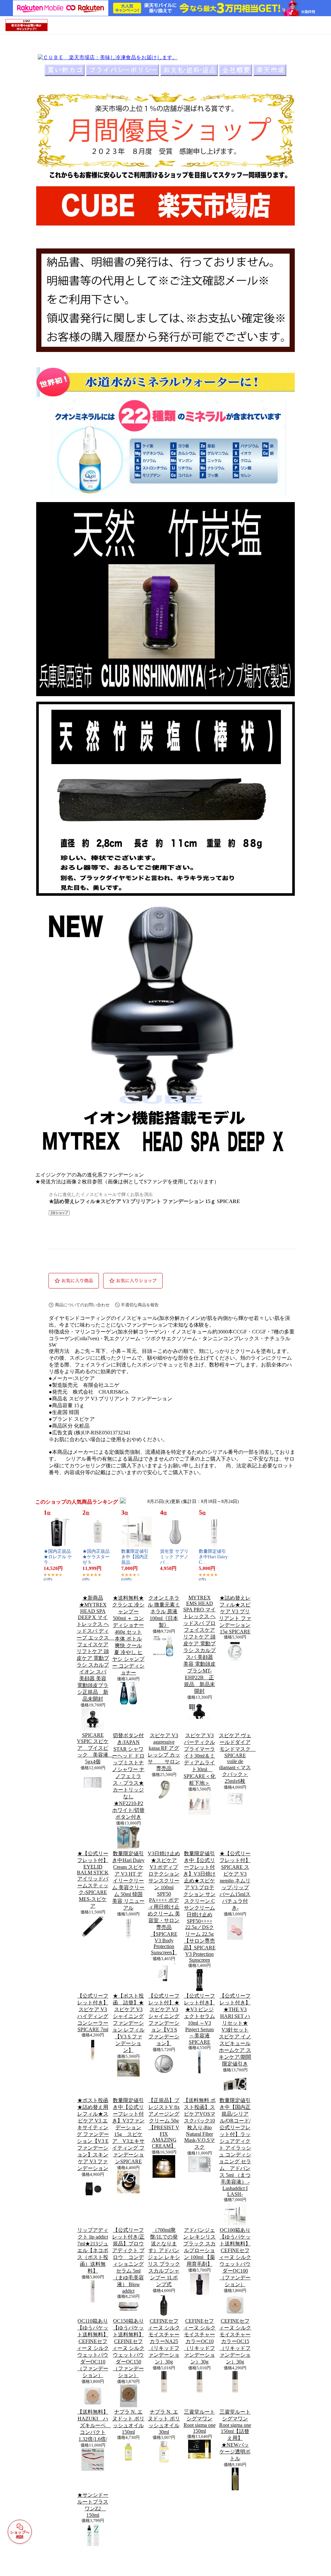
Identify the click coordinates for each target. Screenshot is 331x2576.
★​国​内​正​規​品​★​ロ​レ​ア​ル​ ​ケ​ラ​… (58, 1557)
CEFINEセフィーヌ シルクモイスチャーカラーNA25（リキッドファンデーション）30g (164, 2341)
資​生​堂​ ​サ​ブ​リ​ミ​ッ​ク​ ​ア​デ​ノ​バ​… (174, 1557)
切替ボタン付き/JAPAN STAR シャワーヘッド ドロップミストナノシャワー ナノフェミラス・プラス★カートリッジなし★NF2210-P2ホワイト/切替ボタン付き (128, 1776)
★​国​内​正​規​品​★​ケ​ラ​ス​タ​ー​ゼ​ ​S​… (96, 1557)
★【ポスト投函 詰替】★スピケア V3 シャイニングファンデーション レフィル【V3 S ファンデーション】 (128, 2023)
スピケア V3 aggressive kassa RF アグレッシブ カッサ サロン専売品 (164, 1752)
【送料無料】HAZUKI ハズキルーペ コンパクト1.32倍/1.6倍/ (94, 2425)
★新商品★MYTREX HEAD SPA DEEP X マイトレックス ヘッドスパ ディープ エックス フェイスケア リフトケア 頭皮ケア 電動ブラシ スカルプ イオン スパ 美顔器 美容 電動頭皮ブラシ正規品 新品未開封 (95, 1648)
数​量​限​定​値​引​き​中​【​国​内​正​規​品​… (135, 1557)
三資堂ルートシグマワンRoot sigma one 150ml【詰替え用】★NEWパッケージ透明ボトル (235, 2435)
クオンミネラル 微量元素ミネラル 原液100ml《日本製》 (164, 1611)
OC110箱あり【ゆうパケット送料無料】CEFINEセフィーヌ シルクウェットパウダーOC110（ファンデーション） (93, 2348)
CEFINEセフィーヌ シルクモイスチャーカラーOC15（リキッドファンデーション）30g (235, 2341)
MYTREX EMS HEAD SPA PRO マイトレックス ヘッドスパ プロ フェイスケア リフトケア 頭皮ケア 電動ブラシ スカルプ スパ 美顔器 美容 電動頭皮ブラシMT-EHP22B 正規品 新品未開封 (199, 1644)
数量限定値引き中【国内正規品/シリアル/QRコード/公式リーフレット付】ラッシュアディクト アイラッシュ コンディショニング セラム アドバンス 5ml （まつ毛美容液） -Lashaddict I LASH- (235, 2147)
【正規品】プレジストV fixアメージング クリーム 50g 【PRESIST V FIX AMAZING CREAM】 (164, 2123)
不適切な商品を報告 (140, 1305)
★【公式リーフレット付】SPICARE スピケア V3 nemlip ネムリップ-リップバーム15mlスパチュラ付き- (235, 1881)
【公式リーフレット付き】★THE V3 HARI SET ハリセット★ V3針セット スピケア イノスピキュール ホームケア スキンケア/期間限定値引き (235, 2030)
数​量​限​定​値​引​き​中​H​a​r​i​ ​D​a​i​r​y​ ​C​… (214, 1557)
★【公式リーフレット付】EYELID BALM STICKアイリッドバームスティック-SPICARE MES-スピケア (93, 1880)
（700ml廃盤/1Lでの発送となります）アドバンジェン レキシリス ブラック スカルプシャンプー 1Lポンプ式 (164, 2257)
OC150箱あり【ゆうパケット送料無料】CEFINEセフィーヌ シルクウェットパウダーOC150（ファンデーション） (128, 2348)
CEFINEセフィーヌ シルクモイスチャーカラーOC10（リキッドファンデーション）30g (199, 2341)
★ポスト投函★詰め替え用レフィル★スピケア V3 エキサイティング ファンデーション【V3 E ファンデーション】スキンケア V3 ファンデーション (93, 2134)
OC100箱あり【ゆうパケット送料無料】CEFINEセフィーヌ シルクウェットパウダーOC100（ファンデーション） (235, 2257)
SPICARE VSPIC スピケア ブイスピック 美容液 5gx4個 (95, 1748)
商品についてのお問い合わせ (82, 1305)
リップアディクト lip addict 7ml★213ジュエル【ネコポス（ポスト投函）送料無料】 (93, 2250)
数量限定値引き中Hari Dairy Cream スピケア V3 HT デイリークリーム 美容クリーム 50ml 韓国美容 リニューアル (128, 1881)
